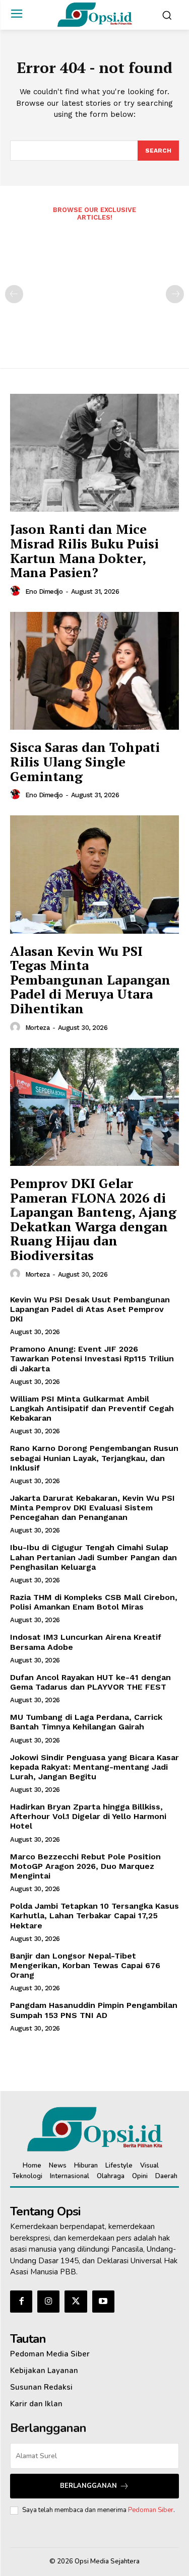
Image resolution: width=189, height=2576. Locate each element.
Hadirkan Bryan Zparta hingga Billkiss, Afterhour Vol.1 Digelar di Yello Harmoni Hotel (88, 1816)
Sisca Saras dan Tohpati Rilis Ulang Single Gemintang (85, 761)
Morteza (38, 1028)
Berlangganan (88, 2486)
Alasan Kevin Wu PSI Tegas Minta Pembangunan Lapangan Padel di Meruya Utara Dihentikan (90, 980)
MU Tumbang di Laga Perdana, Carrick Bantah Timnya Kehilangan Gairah (86, 1722)
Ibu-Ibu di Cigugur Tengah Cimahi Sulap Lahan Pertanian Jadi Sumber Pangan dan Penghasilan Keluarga (93, 1557)
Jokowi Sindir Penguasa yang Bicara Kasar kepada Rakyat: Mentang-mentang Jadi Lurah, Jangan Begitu (94, 1767)
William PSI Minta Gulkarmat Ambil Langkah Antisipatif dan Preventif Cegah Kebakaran (92, 1408)
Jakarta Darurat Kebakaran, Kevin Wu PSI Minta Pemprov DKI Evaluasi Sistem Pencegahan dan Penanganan (92, 1508)
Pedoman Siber (151, 2510)
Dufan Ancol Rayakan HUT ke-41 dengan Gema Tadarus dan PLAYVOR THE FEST (90, 1682)
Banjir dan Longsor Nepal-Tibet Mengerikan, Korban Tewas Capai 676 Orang (85, 1965)
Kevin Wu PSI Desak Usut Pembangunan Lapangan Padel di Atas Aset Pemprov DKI (90, 1309)
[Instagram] (48, 2302)
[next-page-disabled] (175, 294)
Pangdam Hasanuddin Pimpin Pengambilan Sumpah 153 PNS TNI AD (94, 2010)
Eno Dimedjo (44, 591)
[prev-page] (14, 294)
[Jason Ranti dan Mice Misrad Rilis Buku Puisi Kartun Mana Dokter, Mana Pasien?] (94, 453)
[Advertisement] (94, 288)
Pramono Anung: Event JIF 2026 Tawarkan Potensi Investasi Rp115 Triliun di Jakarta (92, 1359)
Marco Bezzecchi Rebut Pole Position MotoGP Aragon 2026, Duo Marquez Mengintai (85, 1866)
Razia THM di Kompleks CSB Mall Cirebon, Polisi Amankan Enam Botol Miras (94, 1602)
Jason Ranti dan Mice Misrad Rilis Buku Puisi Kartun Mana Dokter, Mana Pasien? (84, 550)
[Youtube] (103, 2302)
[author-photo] (17, 591)
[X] (76, 2302)
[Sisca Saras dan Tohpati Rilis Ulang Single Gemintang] (94, 671)
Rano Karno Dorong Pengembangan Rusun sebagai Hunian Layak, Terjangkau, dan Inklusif (94, 1458)
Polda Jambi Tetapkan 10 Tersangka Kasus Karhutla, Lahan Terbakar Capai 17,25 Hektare (94, 1916)
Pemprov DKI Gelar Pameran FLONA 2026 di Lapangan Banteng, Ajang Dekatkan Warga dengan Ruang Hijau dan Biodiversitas (93, 1219)
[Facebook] (21, 2302)
